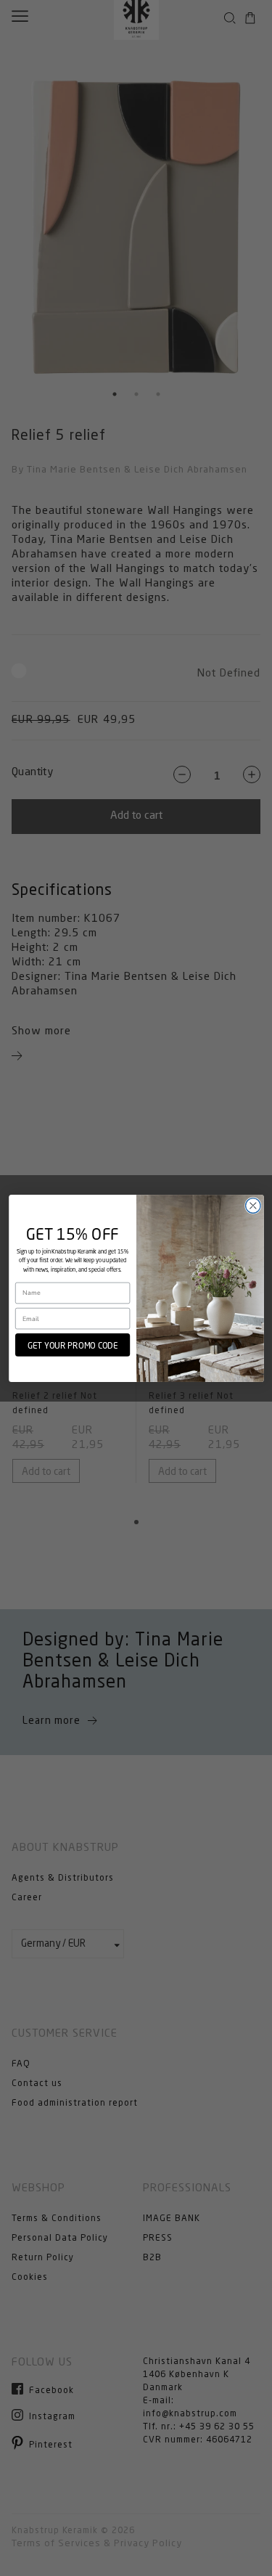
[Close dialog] (253, 1205)
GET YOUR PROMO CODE (72, 1344)
